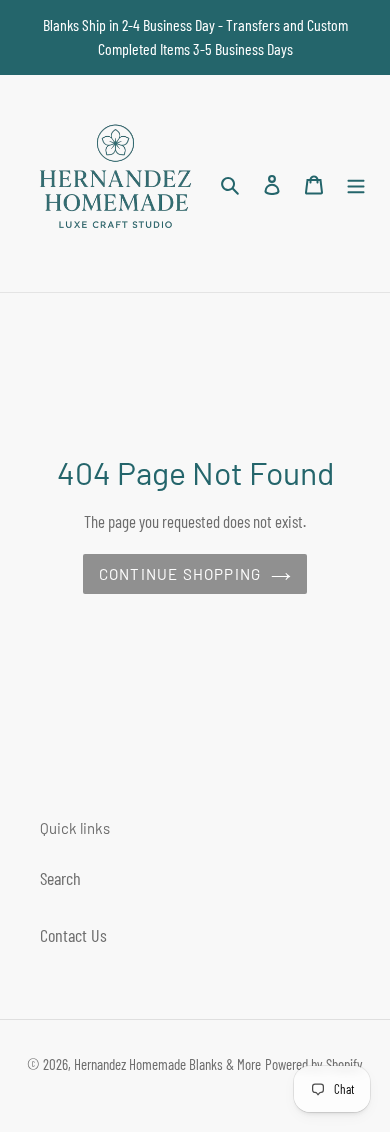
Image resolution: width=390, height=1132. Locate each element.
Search (60, 878)
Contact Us (73, 935)
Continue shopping (180, 574)
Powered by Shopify (314, 1064)
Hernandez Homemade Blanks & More (167, 1064)
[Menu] (356, 183)
